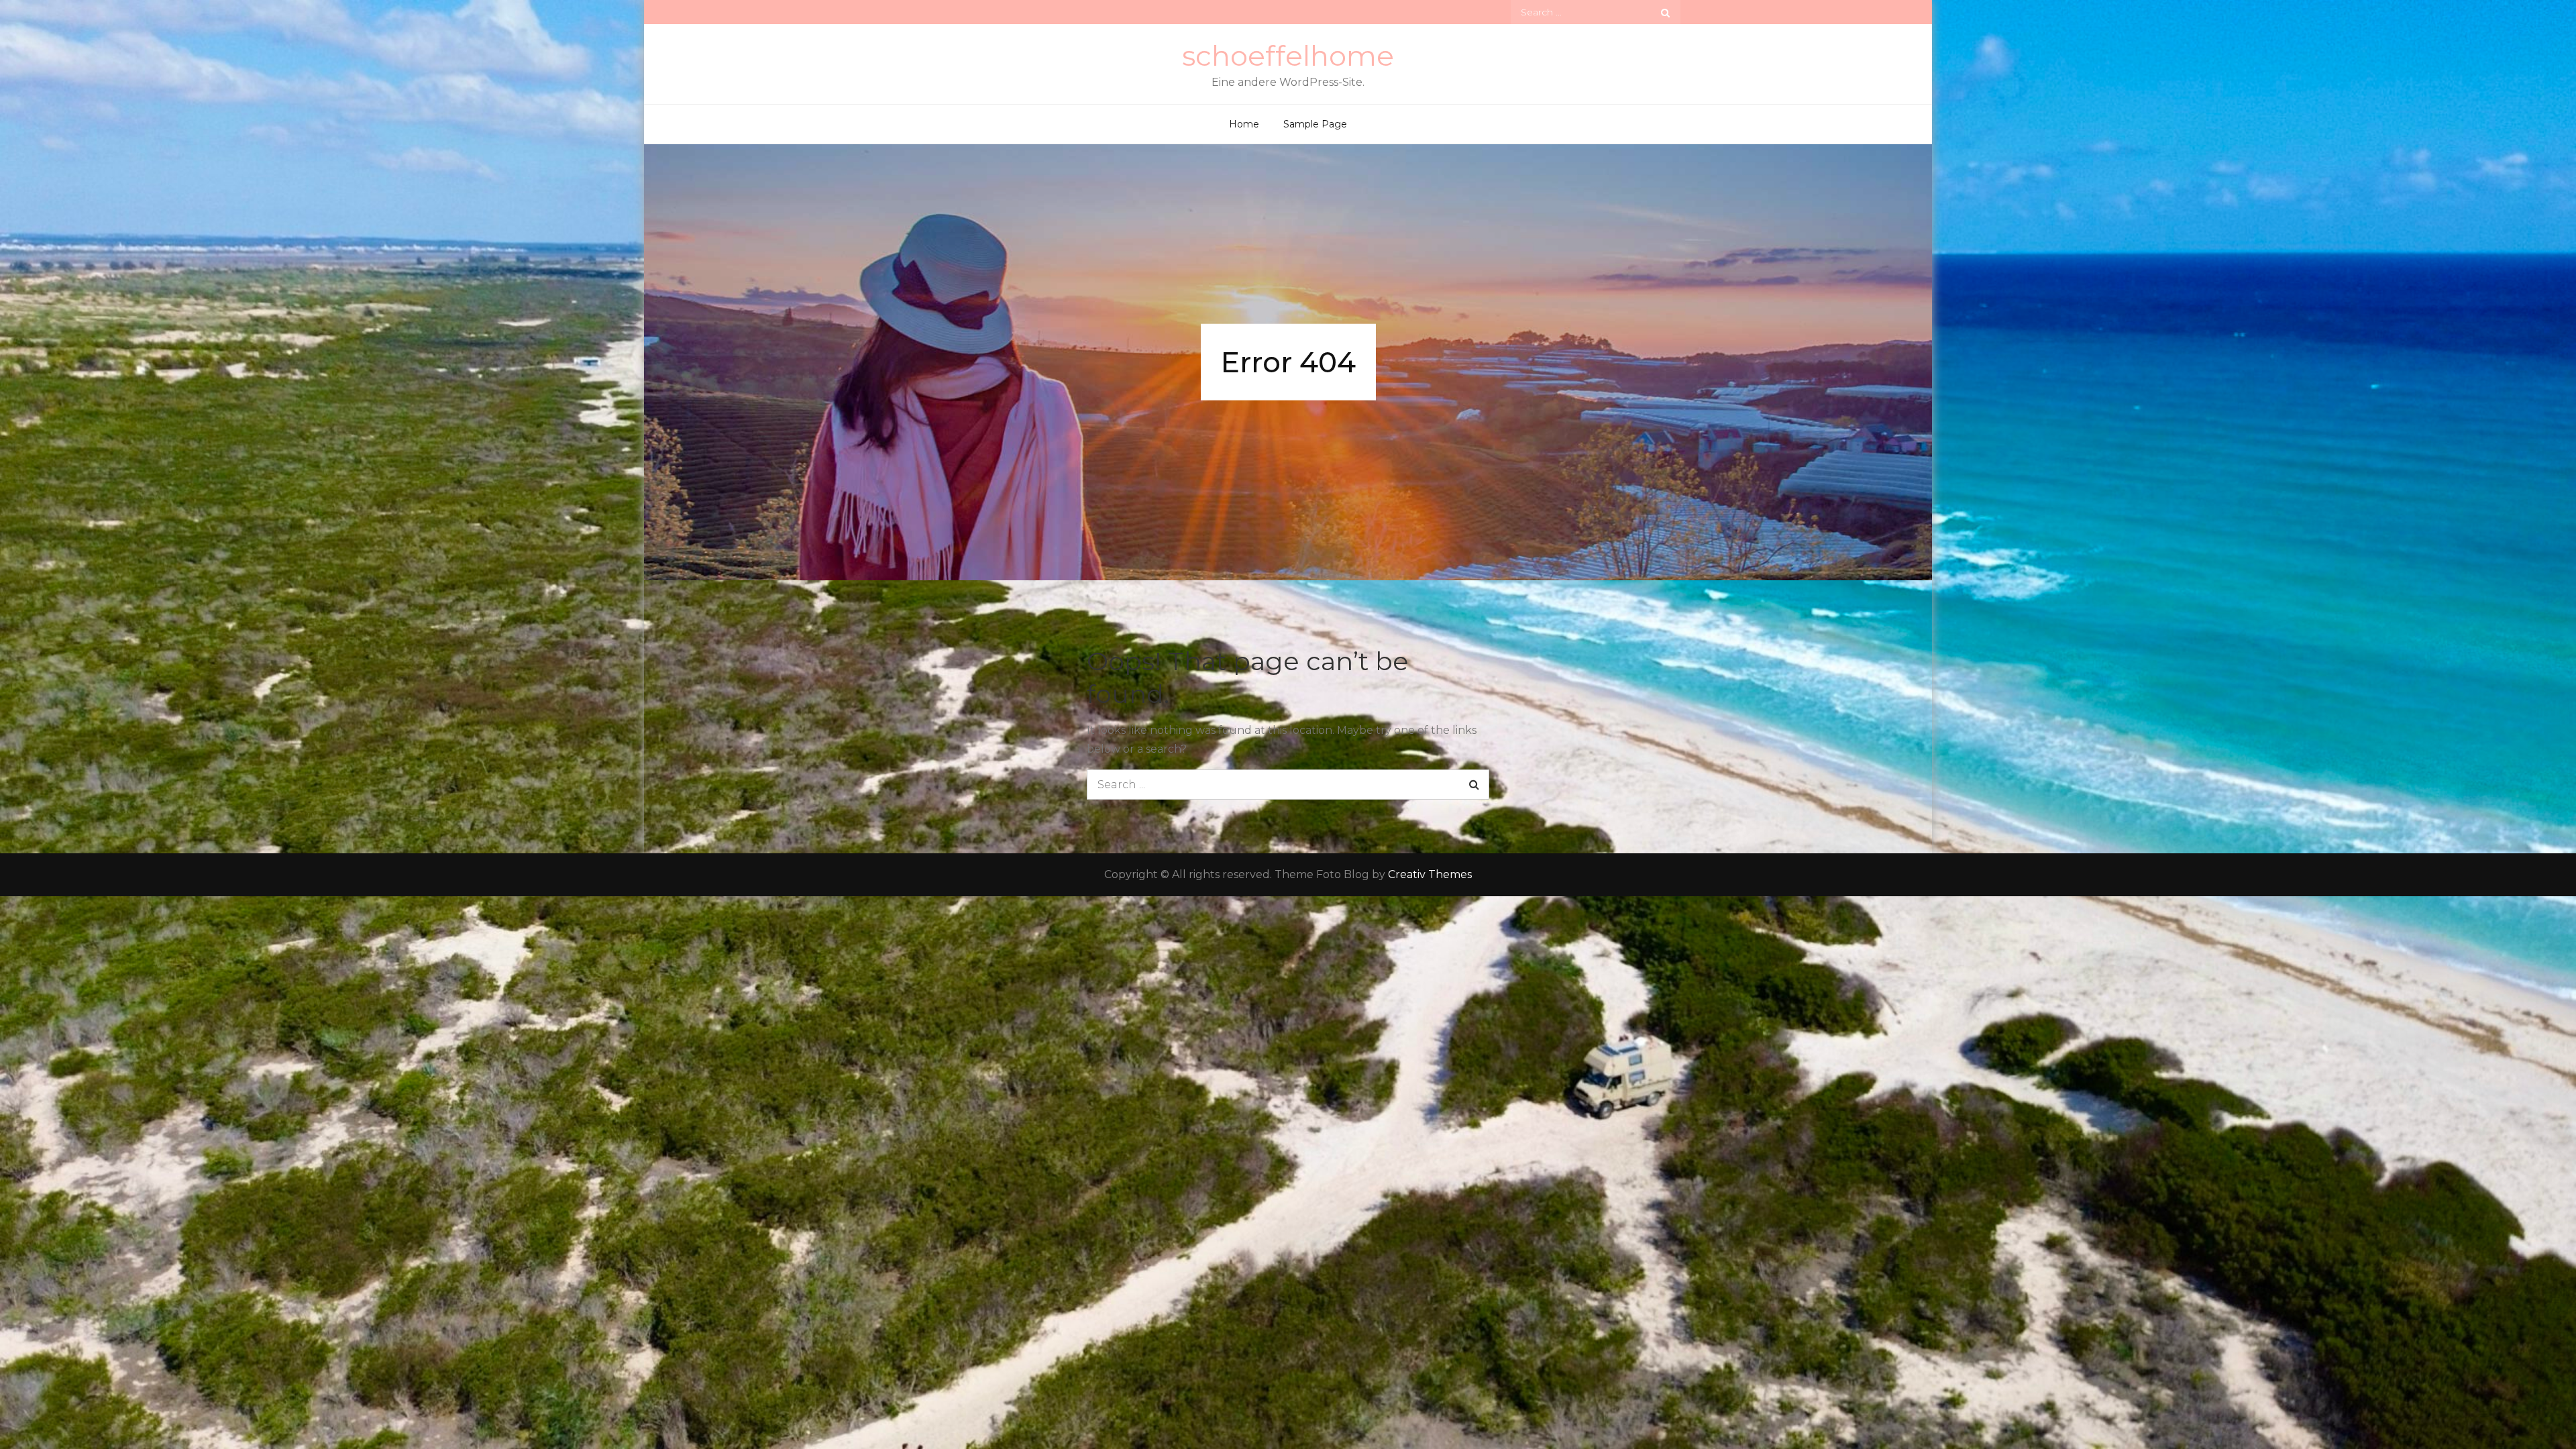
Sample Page (1315, 124)
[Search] (1665, 12)
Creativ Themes (1430, 874)
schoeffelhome (1288, 56)
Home (1244, 124)
